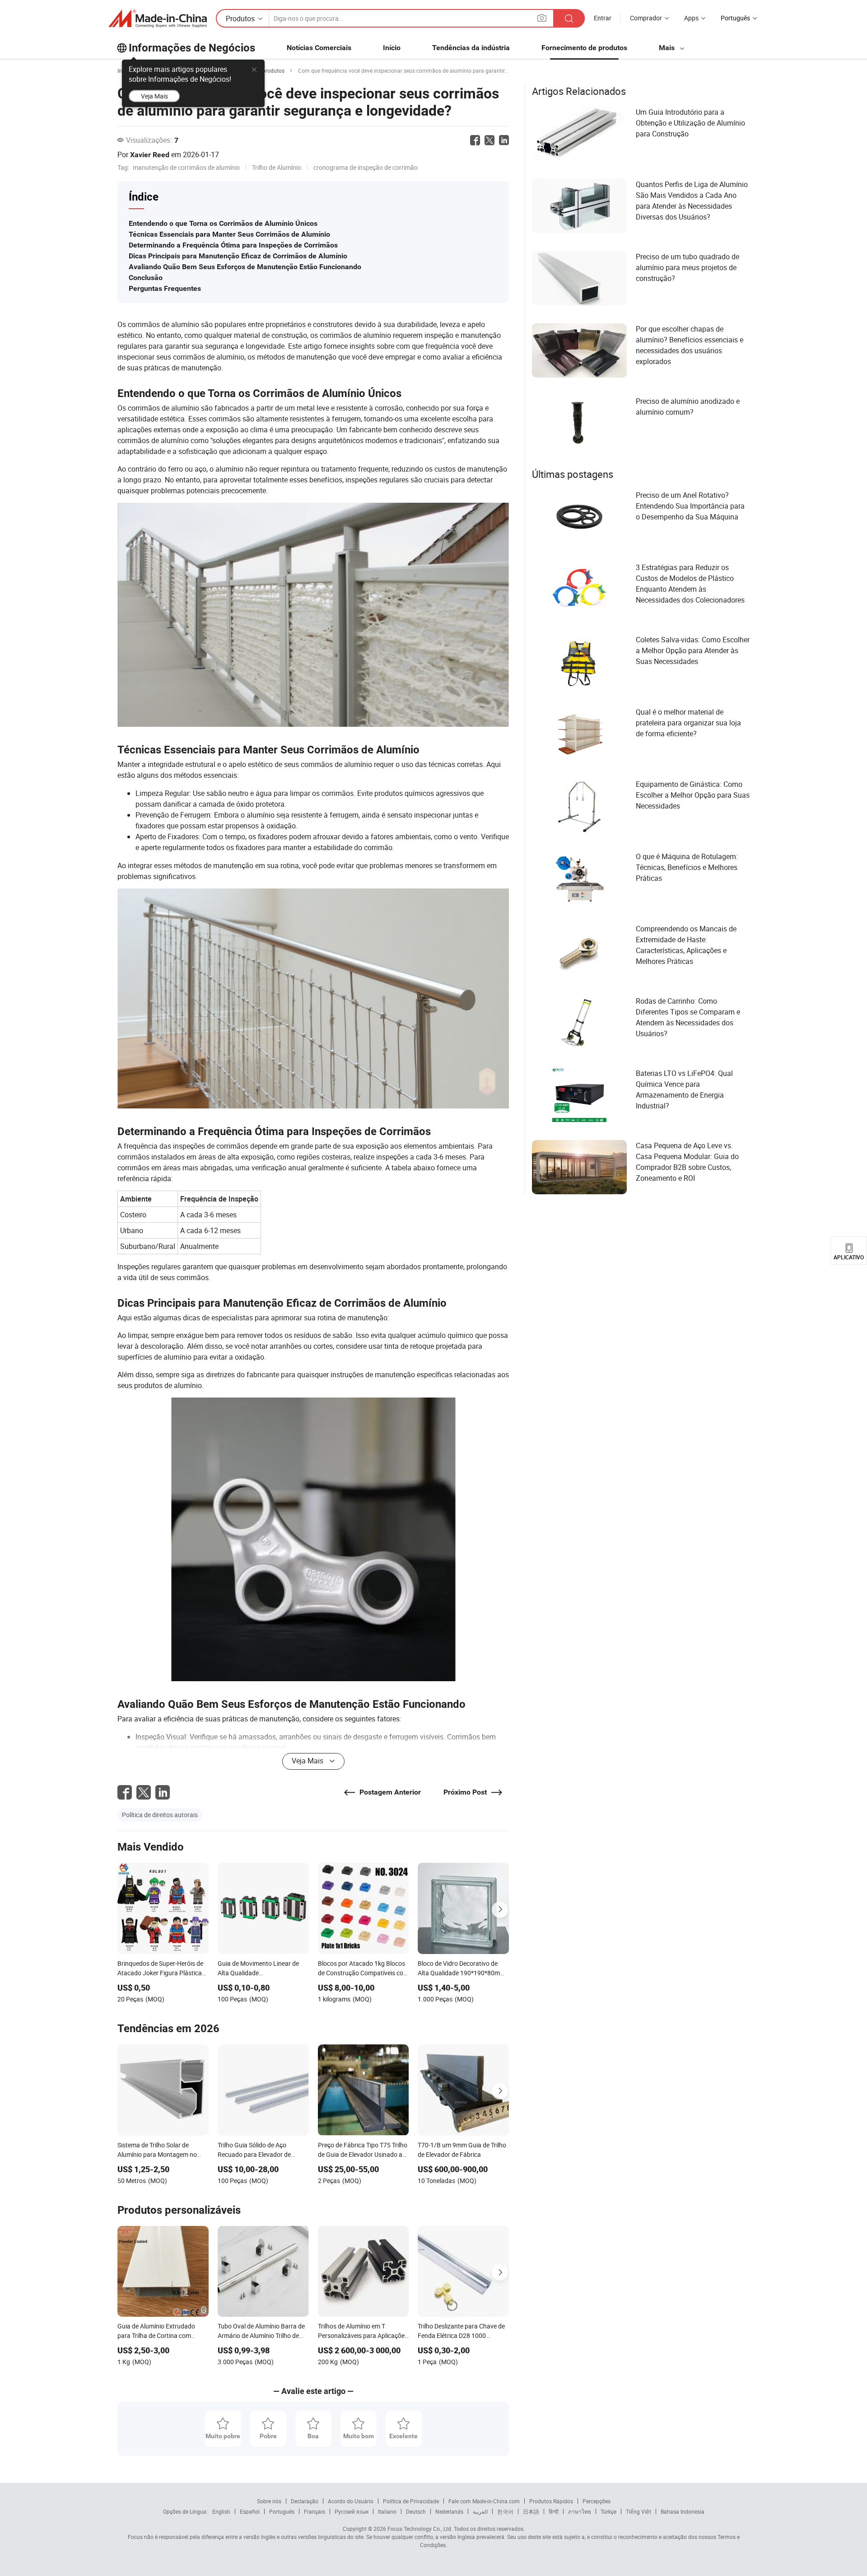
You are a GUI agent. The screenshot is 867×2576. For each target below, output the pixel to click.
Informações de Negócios (192, 48)
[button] (542, 18)
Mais (668, 48)
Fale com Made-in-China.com (484, 2501)
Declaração (305, 2501)
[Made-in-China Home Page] (158, 19)
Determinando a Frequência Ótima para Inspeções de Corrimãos (233, 245)
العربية (480, 2511)
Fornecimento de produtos (584, 48)
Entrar (603, 18)
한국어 (505, 2511)
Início (392, 48)
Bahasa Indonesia (683, 2511)
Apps (691, 18)
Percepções (597, 2501)
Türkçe (608, 2511)
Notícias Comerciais (319, 48)
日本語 (531, 2511)
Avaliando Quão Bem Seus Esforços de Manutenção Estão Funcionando (245, 267)
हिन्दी (554, 2511)
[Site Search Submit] (569, 18)
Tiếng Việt (639, 2511)
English (221, 2511)
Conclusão (146, 278)
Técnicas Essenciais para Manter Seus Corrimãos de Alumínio (229, 234)
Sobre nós (269, 2501)
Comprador (646, 18)
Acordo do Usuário (351, 2501)
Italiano (387, 2511)
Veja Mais (154, 96)
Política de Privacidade (411, 2501)
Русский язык (352, 2511)
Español (250, 2511)
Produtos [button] (240, 19)
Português (282, 2511)
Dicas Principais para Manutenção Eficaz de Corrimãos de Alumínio (238, 256)
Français (315, 2511)
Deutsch (416, 2511)
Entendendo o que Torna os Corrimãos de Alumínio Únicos (223, 223)
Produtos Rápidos (551, 2501)
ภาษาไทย (580, 2511)
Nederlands (449, 2511)
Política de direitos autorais (160, 1815)
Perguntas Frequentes (165, 288)
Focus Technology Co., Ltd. (419, 2529)
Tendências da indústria (471, 48)
